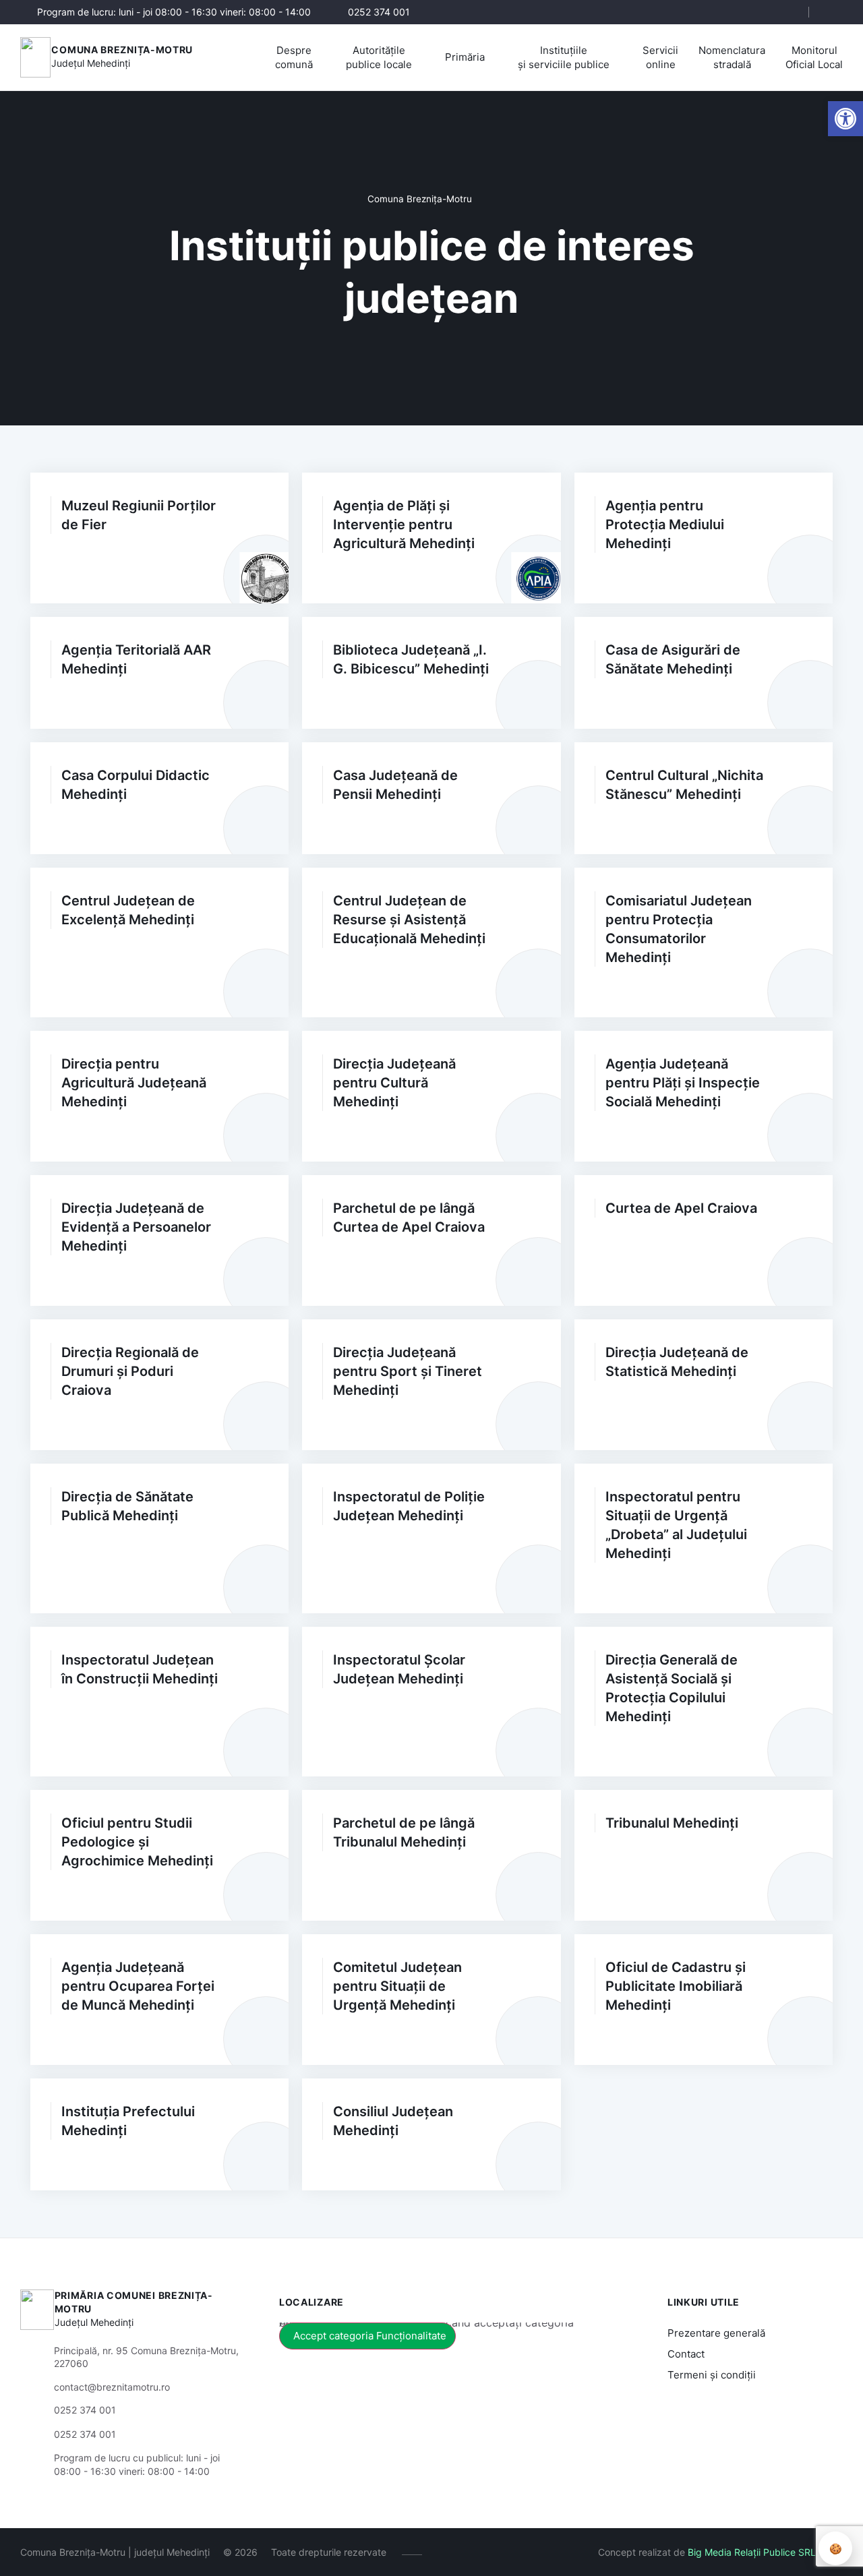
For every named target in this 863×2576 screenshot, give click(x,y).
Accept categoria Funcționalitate (370, 2336)
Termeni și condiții (712, 2375)
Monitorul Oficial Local (814, 57)
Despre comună (294, 57)
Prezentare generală (716, 2333)
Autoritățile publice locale (379, 57)
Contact (686, 2354)
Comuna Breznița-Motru (122, 50)
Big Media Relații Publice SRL (752, 2552)
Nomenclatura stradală (732, 57)
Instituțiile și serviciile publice (564, 57)
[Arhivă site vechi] (834, 12)
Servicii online (660, 57)
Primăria (465, 57)
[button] (787, 13)
